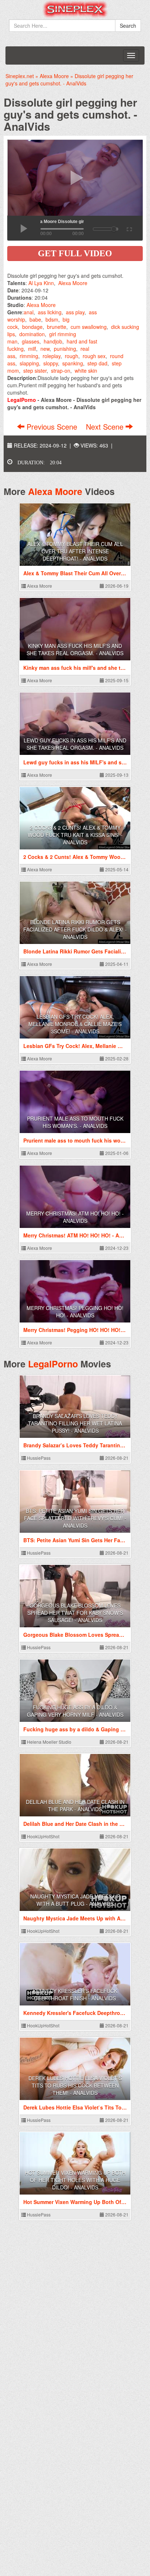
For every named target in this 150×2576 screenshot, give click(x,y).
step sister (35, 371)
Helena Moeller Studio (49, 1742)
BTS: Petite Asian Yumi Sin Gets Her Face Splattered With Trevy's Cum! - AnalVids (75, 1518)
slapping (29, 363)
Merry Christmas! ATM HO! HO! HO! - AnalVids (75, 1217)
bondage (32, 327)
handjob (53, 341)
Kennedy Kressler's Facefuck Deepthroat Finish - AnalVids (75, 1995)
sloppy (51, 363)
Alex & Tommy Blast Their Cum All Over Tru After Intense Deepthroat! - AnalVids (75, 551)
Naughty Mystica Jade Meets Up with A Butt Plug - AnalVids (75, 1900)
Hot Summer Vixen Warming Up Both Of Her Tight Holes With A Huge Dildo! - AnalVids (75, 2180)
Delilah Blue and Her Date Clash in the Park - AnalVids (75, 1805)
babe (35, 319)
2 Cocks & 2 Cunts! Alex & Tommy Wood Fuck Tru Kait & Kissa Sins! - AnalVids (75, 835)
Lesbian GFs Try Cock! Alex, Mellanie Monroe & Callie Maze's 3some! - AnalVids (75, 1024)
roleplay (52, 356)
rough (72, 356)
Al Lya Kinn (41, 283)
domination (32, 334)
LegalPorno (53, 1364)
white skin (86, 371)
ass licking (50, 312)
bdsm (52, 319)
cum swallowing (89, 327)
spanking (73, 363)
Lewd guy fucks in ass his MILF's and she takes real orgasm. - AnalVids (75, 744)
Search (128, 26)
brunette (57, 327)
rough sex (94, 356)
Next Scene (106, 427)
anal (29, 312)
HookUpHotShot (43, 1836)
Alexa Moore (73, 283)
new (45, 349)
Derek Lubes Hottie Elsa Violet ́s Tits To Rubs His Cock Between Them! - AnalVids (75, 2085)
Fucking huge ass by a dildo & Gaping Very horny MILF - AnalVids (75, 1711)
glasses (31, 341)
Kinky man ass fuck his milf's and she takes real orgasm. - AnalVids (75, 649)
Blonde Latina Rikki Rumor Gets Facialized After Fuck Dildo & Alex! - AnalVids (75, 929)
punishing (65, 349)
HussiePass (38, 1458)
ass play (75, 312)
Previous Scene (52, 427)
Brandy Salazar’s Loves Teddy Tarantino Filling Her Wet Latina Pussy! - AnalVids (75, 1423)
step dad (97, 363)
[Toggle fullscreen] (129, 228)
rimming (29, 356)
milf (32, 349)
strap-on (61, 371)
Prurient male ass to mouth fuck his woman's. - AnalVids (75, 1122)
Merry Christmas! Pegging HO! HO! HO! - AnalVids (75, 1312)
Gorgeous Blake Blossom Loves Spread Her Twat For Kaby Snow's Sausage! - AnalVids (75, 1613)
